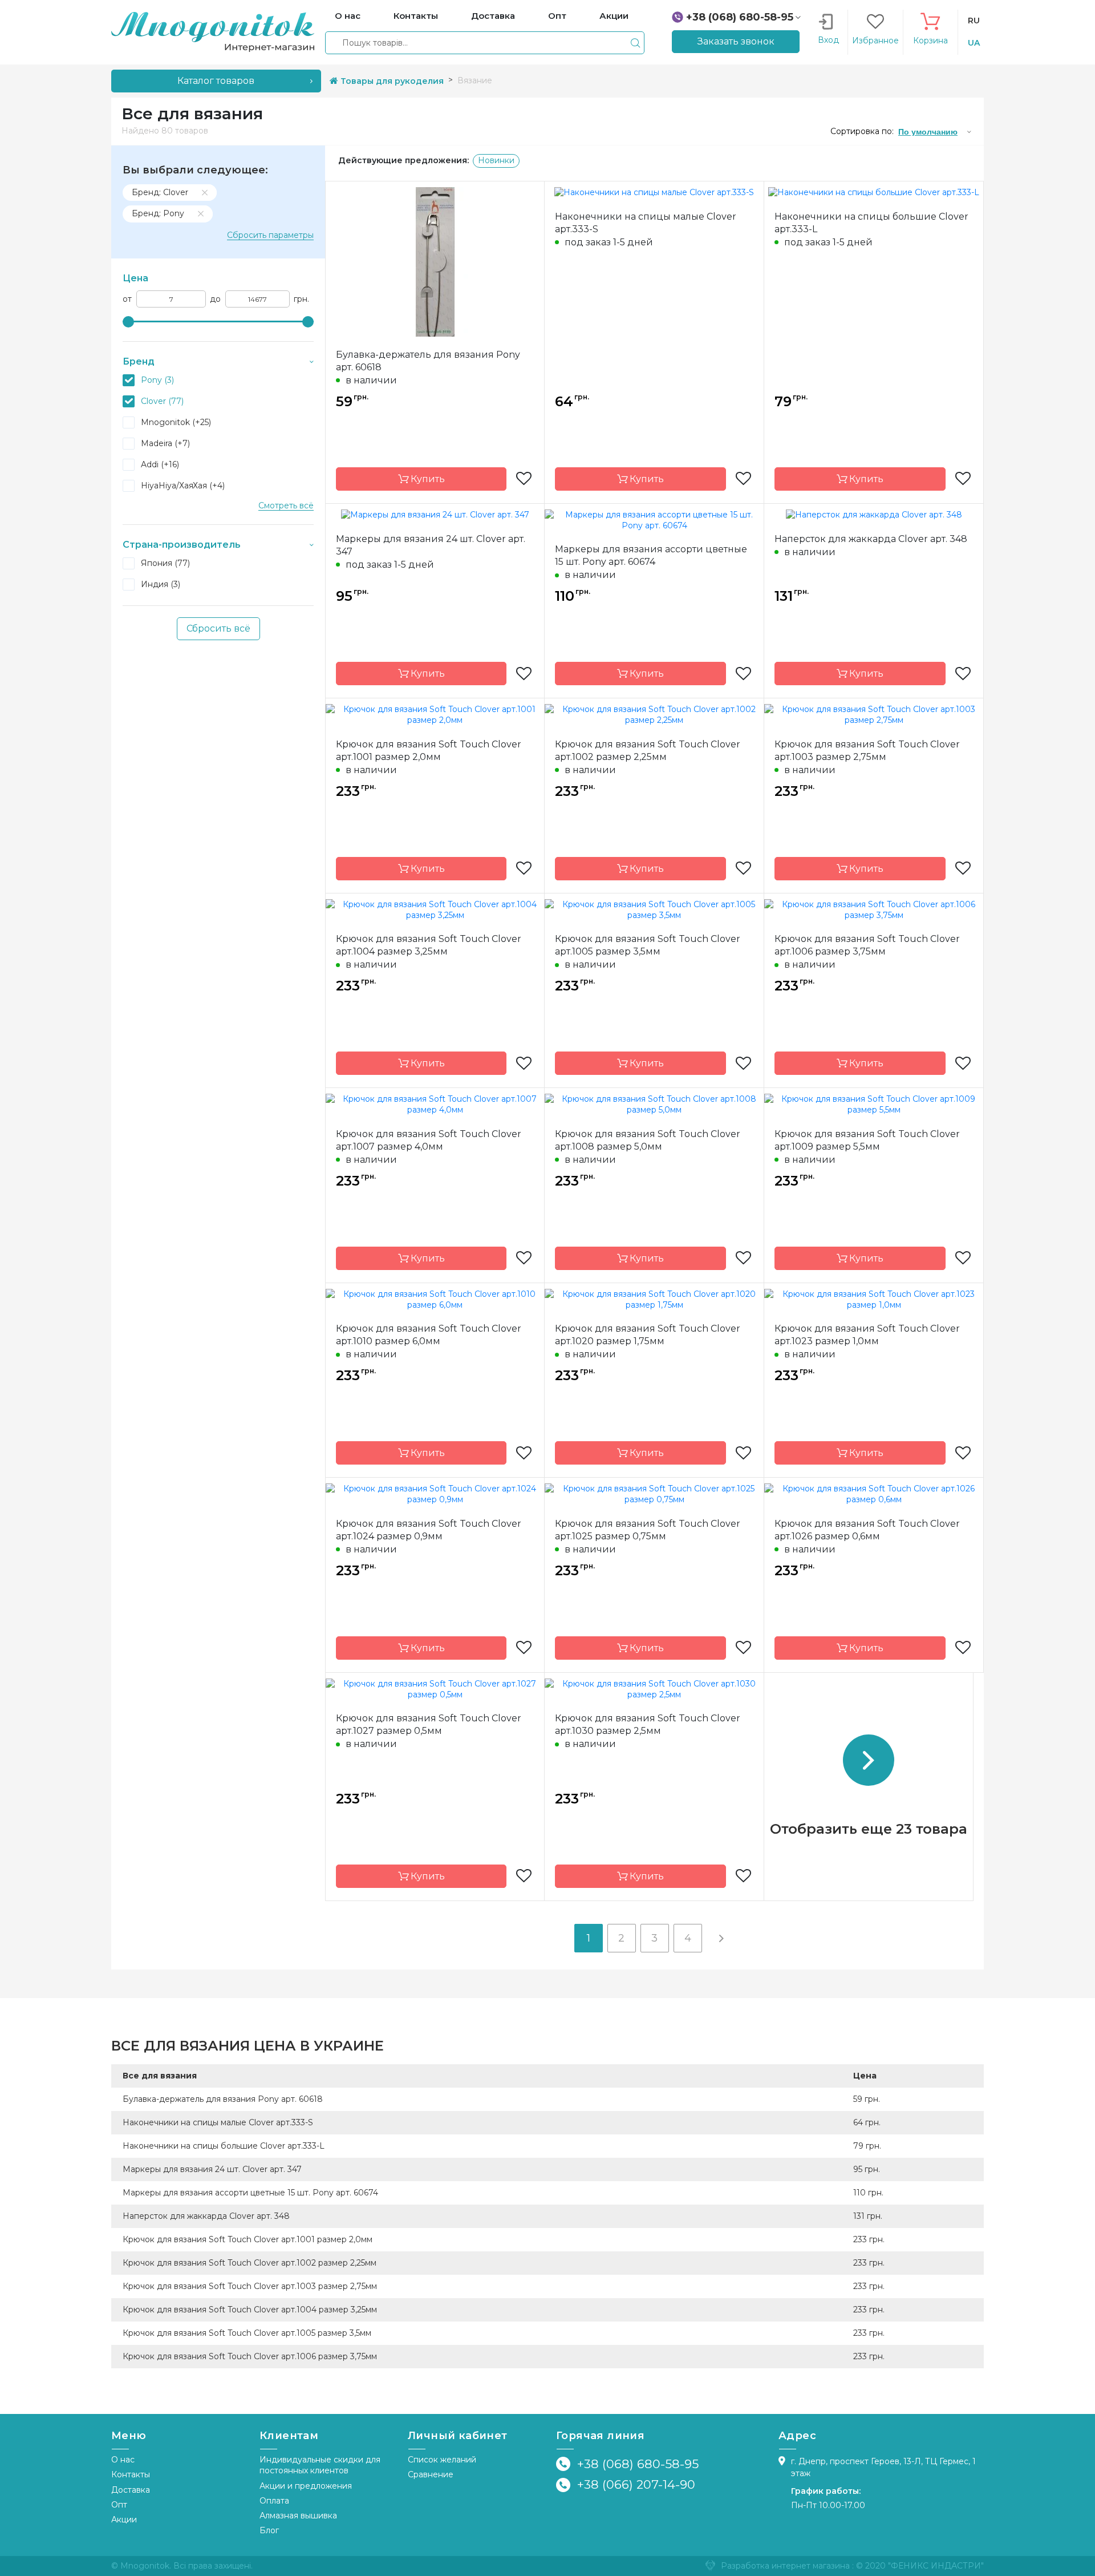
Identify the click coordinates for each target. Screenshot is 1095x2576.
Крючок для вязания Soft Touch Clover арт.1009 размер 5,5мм (867, 1140)
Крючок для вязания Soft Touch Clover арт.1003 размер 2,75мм (867, 751)
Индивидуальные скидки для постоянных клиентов (320, 2465)
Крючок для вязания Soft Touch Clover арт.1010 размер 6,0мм (429, 1335)
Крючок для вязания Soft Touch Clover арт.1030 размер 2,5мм (648, 1724)
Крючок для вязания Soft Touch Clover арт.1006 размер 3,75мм (867, 945)
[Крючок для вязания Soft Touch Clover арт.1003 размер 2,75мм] (874, 714)
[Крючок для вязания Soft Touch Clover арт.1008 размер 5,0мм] (654, 1104)
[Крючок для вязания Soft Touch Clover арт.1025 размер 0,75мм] (654, 1494)
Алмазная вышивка (298, 2516)
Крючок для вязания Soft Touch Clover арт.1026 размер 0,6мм (867, 1530)
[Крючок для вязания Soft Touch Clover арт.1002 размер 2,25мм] (654, 714)
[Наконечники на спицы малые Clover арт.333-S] (654, 192)
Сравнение (431, 2474)
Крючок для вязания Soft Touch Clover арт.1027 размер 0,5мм (429, 1724)
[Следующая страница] (721, 1938)
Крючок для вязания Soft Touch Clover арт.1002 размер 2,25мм (648, 751)
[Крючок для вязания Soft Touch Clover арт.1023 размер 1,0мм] (874, 1299)
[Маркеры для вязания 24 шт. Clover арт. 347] (435, 515)
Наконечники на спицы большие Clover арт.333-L (871, 223)
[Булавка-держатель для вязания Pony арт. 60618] (435, 261)
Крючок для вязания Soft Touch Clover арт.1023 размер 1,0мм (867, 1335)
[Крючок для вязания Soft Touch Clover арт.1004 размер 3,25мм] (435, 909)
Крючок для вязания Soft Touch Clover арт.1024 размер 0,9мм (429, 1530)
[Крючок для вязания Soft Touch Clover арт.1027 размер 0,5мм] (435, 1688)
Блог (269, 2530)
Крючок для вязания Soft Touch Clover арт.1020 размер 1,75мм (648, 1335)
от (127, 299)
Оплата (274, 2501)
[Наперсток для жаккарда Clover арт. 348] (874, 515)
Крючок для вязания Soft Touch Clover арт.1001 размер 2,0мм (429, 751)
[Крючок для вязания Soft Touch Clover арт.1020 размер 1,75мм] (654, 1299)
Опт (119, 2505)
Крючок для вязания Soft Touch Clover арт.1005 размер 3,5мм (648, 945)
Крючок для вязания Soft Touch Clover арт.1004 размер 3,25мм (429, 945)
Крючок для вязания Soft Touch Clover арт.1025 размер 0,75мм (648, 1530)
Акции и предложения (306, 2486)
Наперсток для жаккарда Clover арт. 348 (871, 539)
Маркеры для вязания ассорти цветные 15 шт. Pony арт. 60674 (651, 555)
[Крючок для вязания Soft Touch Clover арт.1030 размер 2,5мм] (654, 1688)
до (215, 299)
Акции (124, 2520)
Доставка (131, 2490)
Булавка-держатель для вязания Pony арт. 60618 (428, 361)
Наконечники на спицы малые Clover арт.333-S (646, 223)
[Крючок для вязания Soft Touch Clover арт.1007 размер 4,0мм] (435, 1104)
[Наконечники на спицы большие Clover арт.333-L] (874, 192)
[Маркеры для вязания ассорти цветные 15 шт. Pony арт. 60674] (654, 519)
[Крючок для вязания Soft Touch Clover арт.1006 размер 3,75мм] (874, 909)
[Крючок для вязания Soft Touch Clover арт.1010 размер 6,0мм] (435, 1299)
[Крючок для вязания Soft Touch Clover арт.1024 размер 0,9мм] (435, 1494)
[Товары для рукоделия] (213, 31)
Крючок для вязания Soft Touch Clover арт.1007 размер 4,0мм (429, 1140)
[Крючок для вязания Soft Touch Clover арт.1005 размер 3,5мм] (654, 909)
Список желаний (442, 2460)
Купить (427, 479)
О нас (123, 2460)
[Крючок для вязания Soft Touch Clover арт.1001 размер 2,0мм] (435, 714)
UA (974, 43)
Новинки (496, 160)
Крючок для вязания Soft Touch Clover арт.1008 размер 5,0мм (648, 1140)
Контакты (131, 2474)
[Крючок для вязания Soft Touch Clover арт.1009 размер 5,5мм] (874, 1104)
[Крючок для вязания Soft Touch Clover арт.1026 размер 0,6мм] (874, 1494)
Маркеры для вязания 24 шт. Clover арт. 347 (431, 545)
